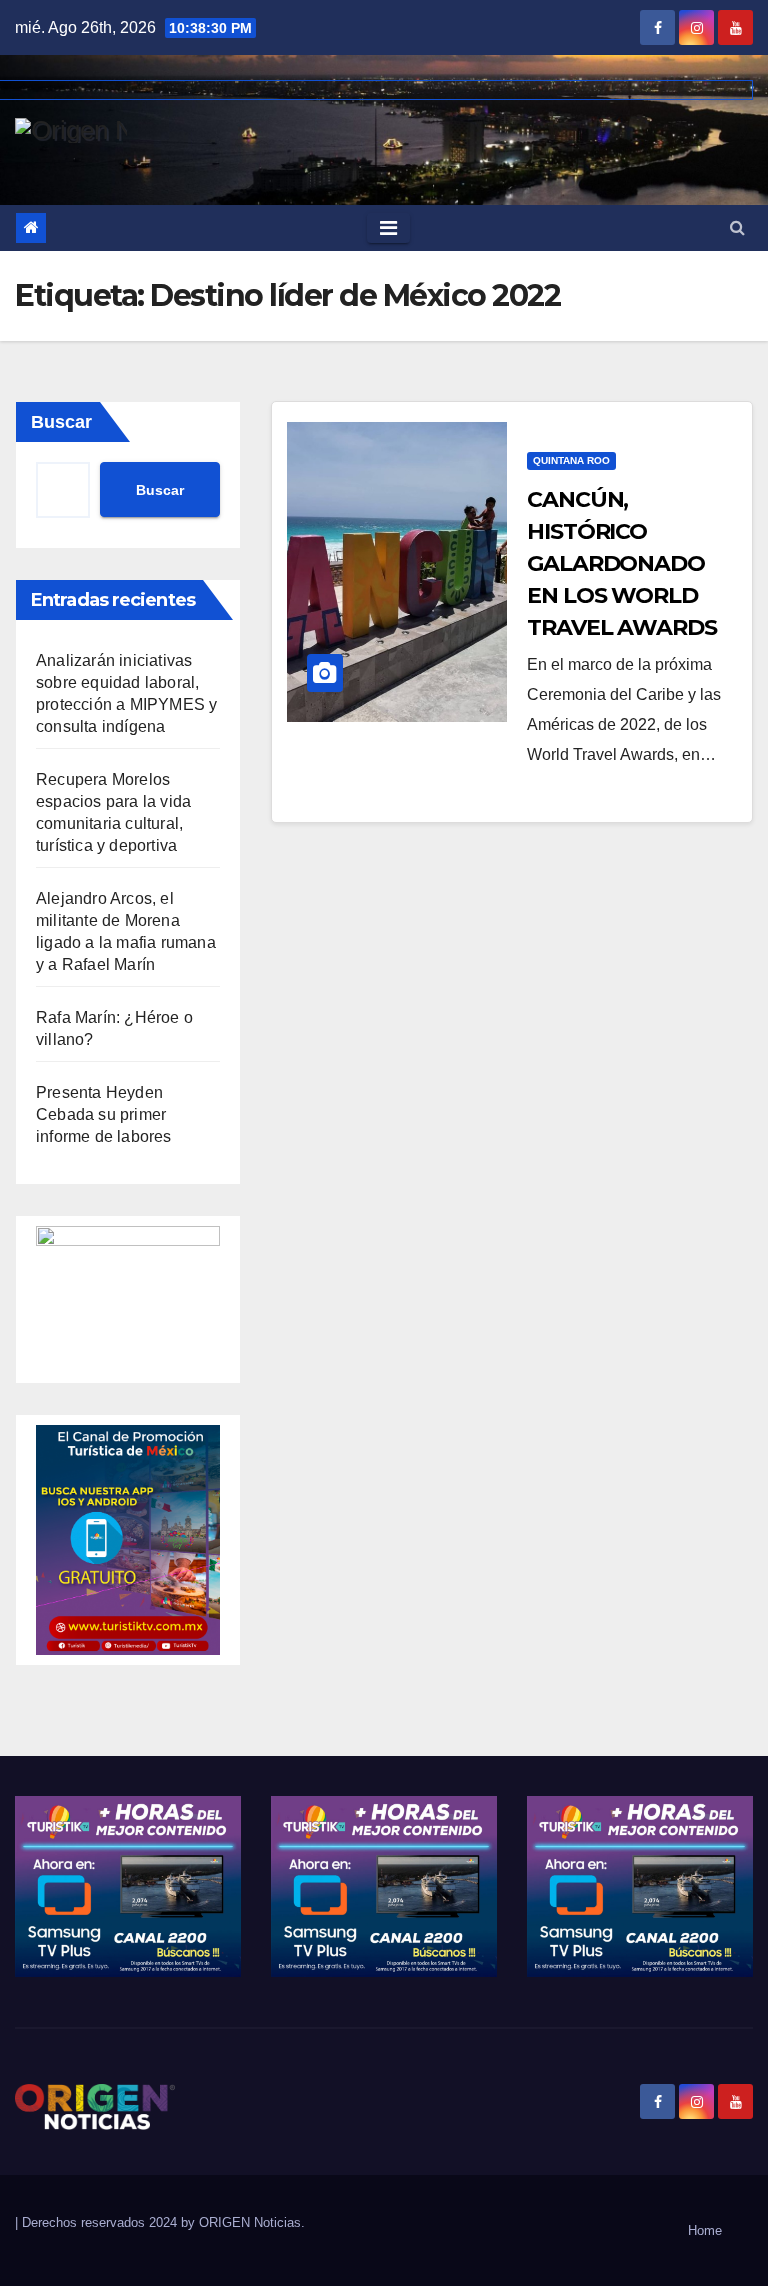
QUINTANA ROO (571, 460)
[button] (737, 227)
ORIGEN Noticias (250, 2222)
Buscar (61, 422)
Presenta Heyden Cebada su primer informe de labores (104, 1114)
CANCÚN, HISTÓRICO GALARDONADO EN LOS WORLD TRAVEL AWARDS (622, 563)
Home (705, 2230)
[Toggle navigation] (388, 228)
